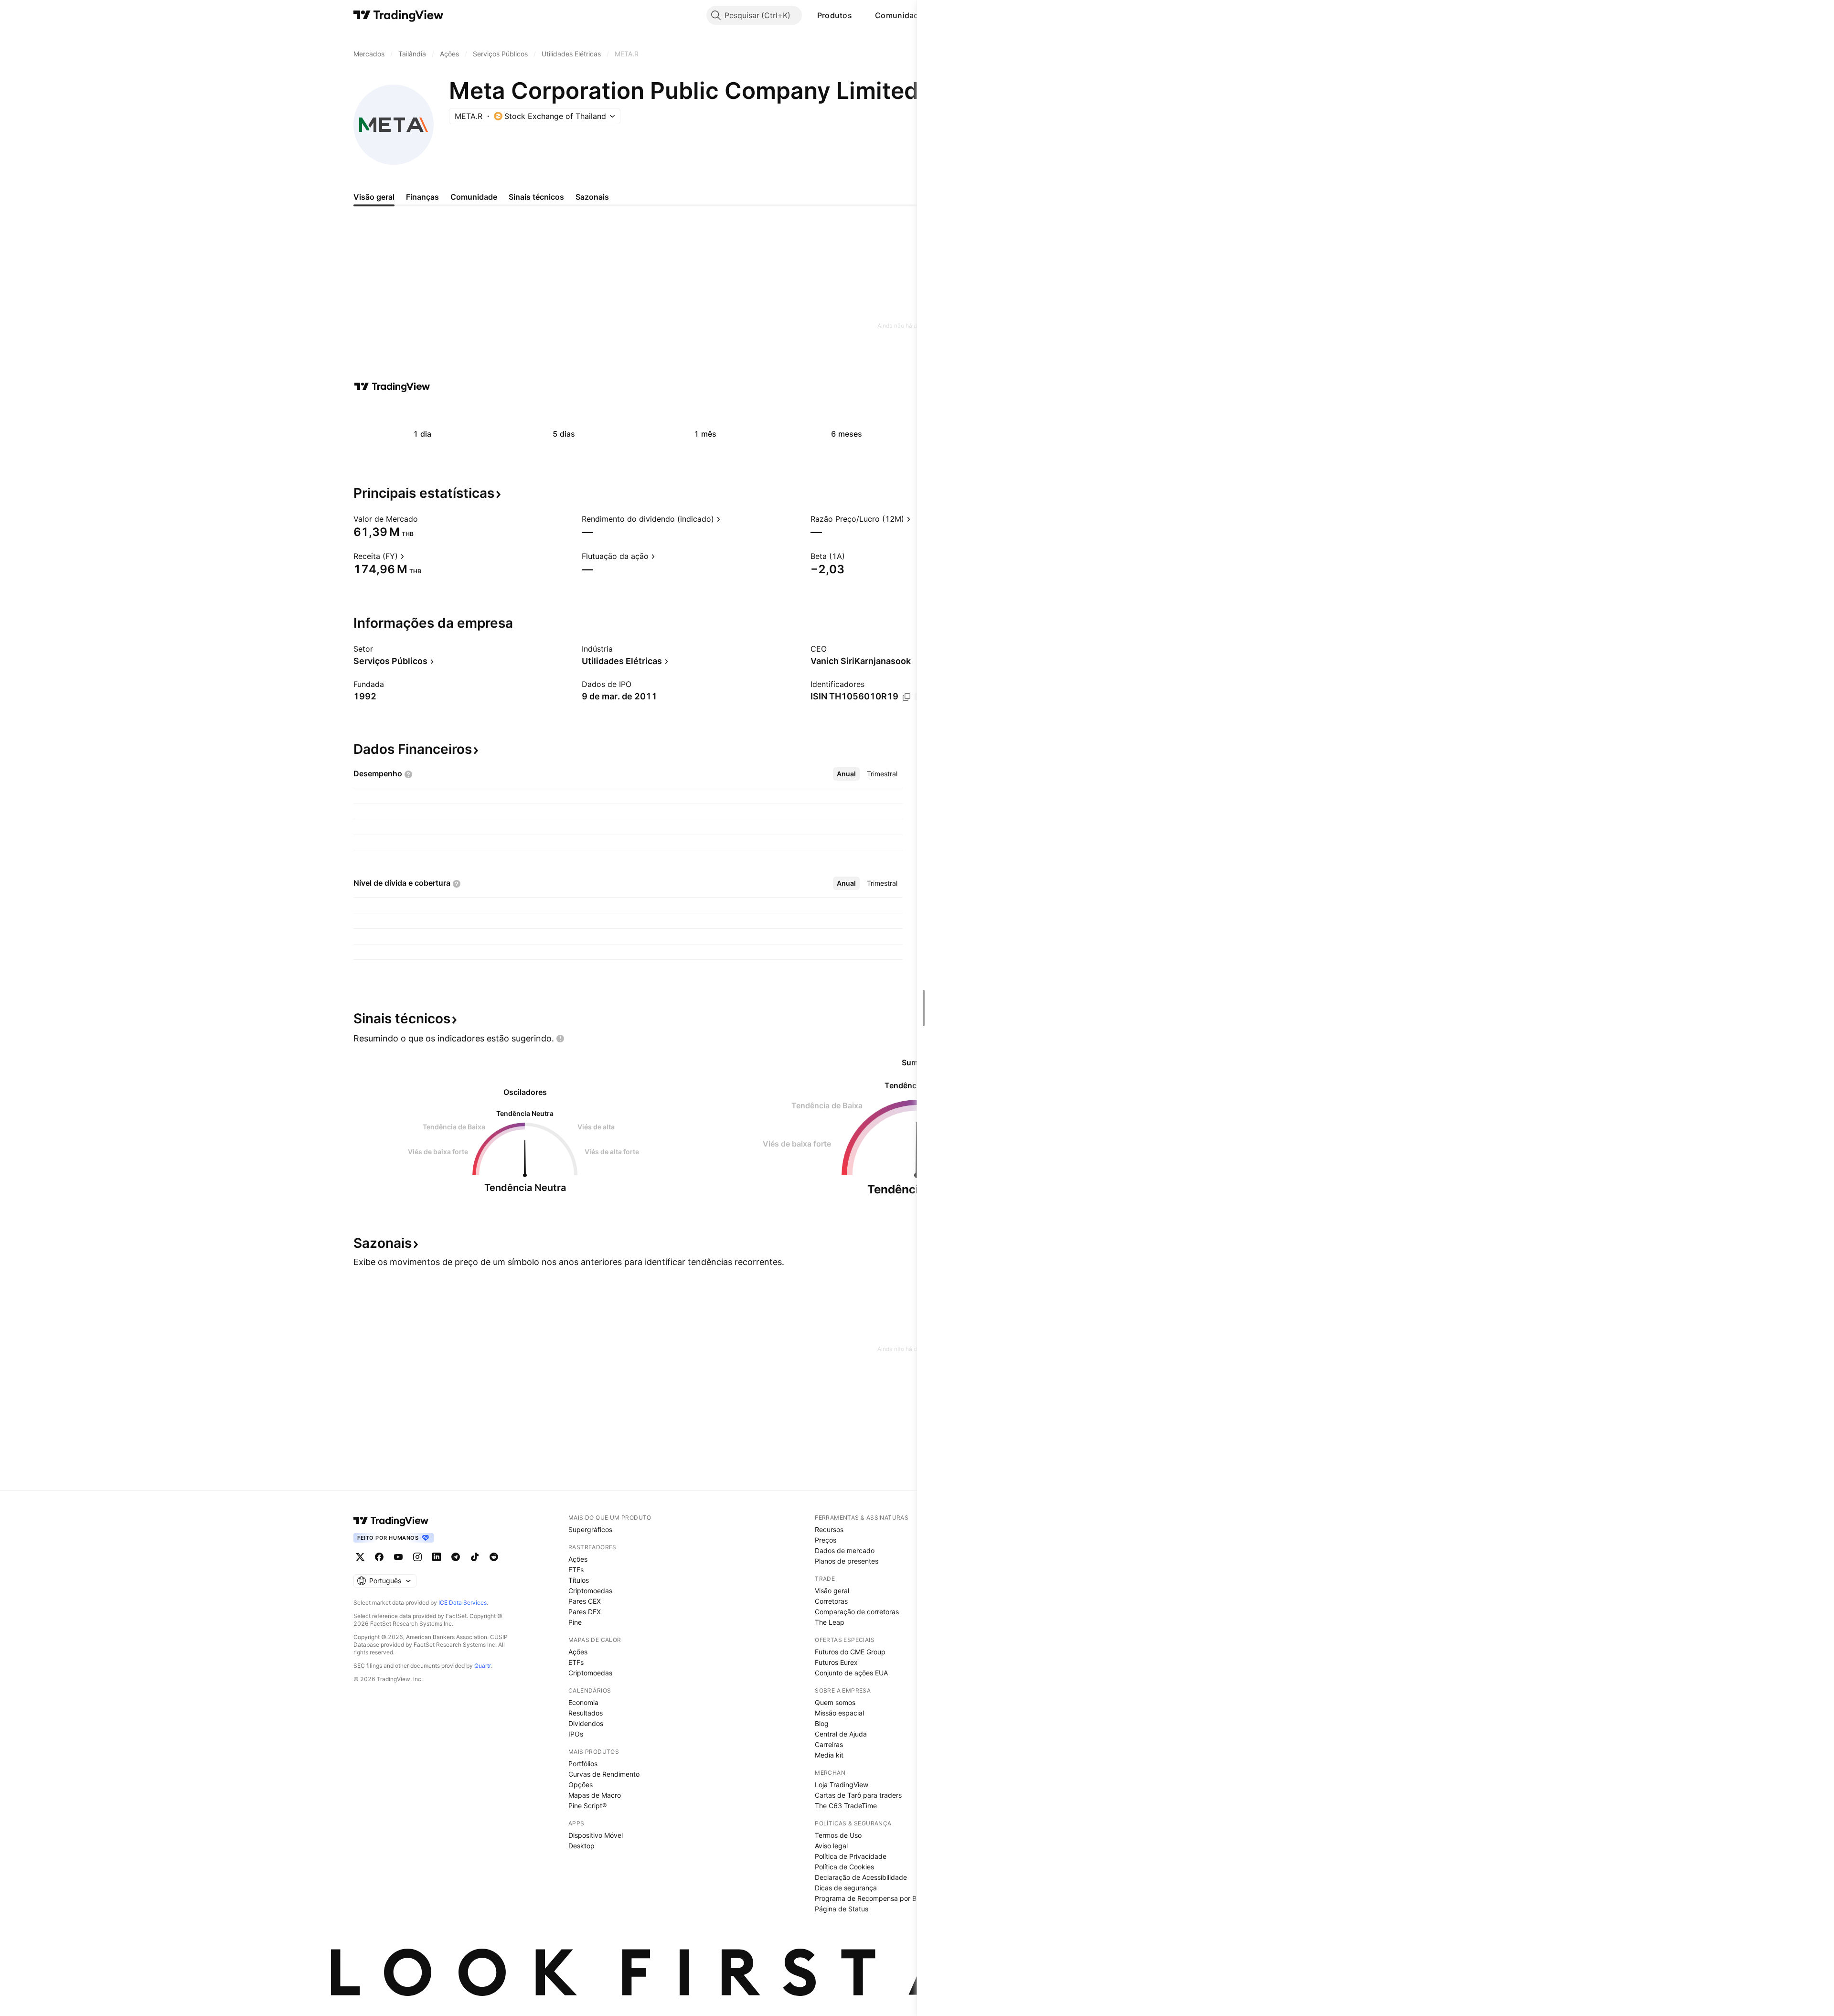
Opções (581, 1785)
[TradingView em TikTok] (475, 1557)
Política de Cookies (844, 1867)
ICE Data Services (463, 1603)
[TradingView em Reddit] (494, 1557)
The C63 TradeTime (846, 1806)
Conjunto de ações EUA (851, 1673)
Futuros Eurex (836, 1662)
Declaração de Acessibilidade (861, 1877)
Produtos (835, 15)
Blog (822, 1723)
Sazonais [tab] (592, 197)
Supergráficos (590, 1529)
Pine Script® (587, 1806)
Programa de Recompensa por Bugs (871, 1898)
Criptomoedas (590, 1591)
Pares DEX (585, 1612)
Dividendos (586, 1723)
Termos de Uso (838, 1835)
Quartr (483, 1666)
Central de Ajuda (841, 1734)
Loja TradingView (842, 1785)
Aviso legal (831, 1846)
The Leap (830, 1622)
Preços (826, 1540)
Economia (583, 1702)
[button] (859, 15)
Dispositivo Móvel (596, 1835)
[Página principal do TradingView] (399, 15)
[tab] (846, 774)
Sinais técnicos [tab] (536, 197)
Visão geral (832, 1591)
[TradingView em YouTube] (398, 1557)
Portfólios (583, 1764)
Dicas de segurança (846, 1888)
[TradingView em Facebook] (379, 1557)
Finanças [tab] (422, 197)
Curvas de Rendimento (604, 1774)
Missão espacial (839, 1713)
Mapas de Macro (595, 1795)
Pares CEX (585, 1601)
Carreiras (829, 1744)
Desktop (581, 1846)
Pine (575, 1622)
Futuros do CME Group (850, 1652)
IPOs (576, 1734)
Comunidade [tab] (474, 197)
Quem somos (835, 1702)
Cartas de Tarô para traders (858, 1795)
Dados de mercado (845, 1550)
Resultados (586, 1713)
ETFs (576, 1570)
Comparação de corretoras (857, 1612)
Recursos (829, 1529)
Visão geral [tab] (374, 197)
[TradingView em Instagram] (417, 1557)
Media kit (829, 1755)
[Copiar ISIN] (906, 697)
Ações (578, 1559)
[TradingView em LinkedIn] (437, 1557)
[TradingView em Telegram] (456, 1557)
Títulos (579, 1580)
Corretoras (831, 1601)
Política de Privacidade (851, 1856)
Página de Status (842, 1909)
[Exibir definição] (424, 519)
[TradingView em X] (360, 1557)
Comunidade (899, 15)
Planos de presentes (847, 1561)
